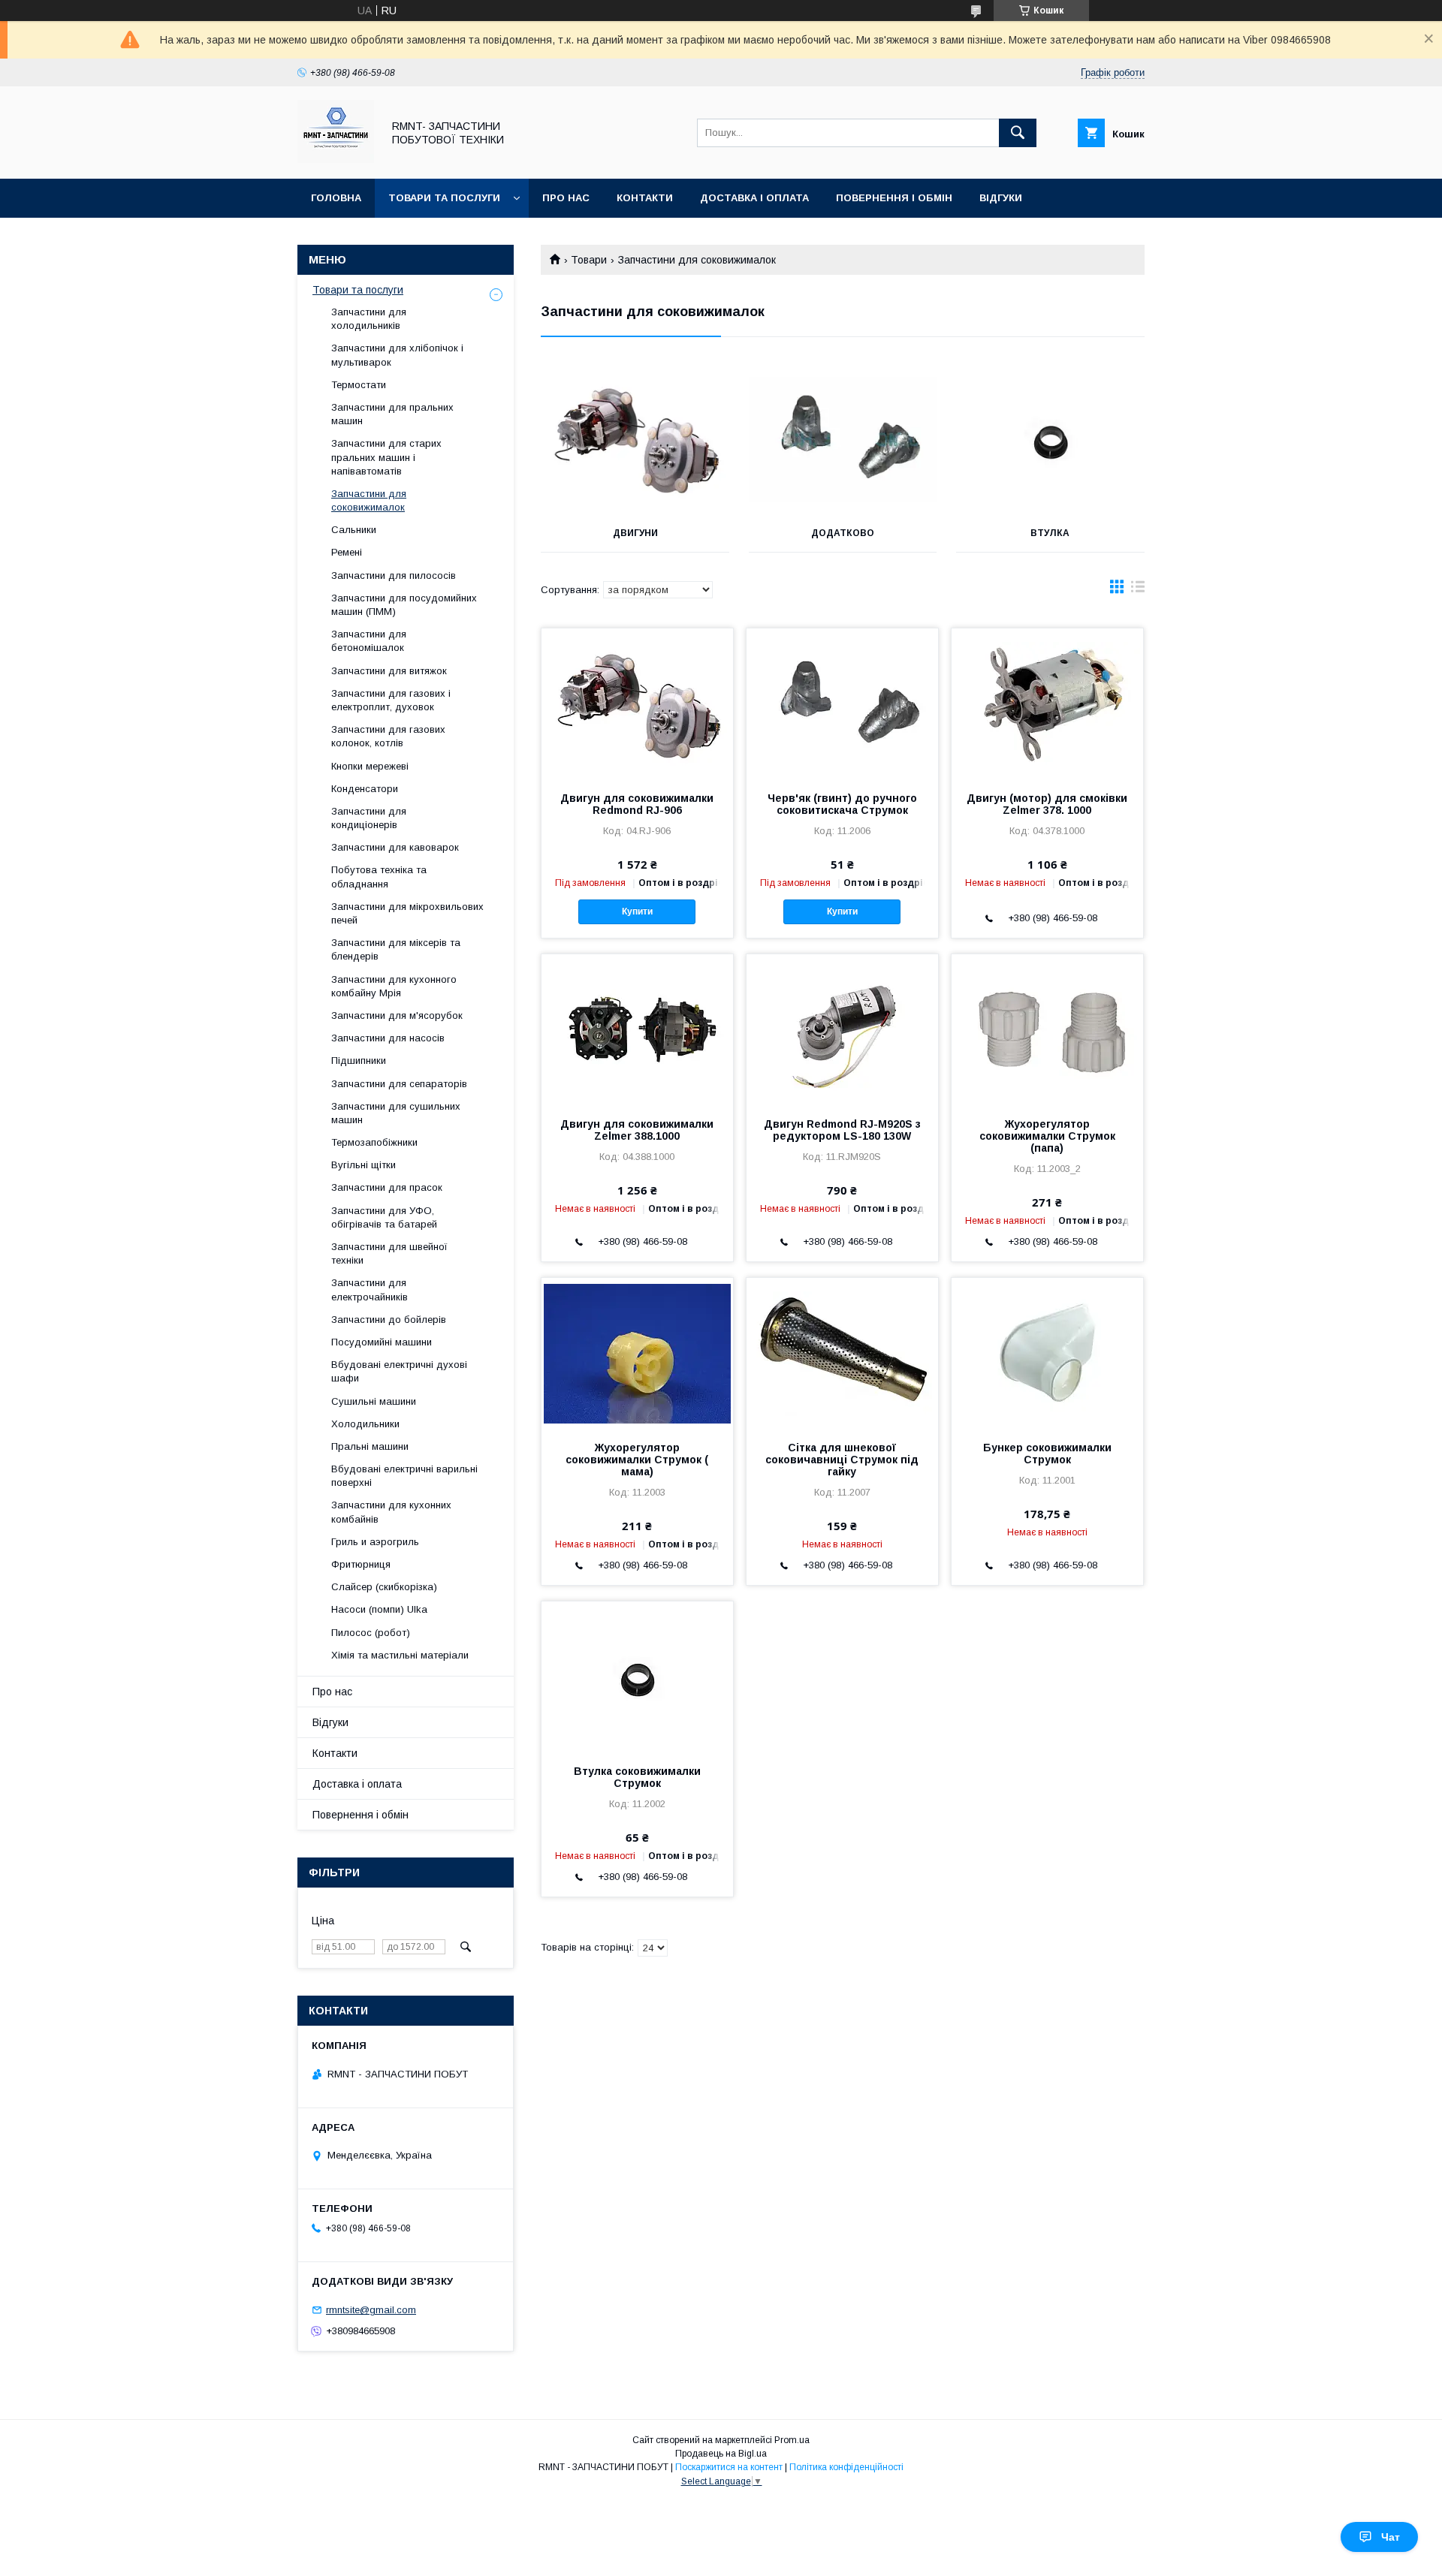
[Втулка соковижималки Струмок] (637, 1677)
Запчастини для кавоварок (395, 847)
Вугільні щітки (364, 1165)
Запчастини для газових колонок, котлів (388, 736)
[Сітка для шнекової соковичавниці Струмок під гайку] (842, 1353)
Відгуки (1001, 198)
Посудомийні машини (382, 1342)
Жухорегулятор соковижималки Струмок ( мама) (637, 1460)
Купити (637, 911)
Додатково (843, 533)
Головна (336, 198)
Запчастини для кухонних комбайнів (391, 1512)
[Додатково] (843, 439)
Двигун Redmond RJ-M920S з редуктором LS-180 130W (842, 1130)
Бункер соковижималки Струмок (1047, 1454)
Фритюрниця (361, 1564)
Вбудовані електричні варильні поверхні (404, 1476)
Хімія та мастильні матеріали (400, 1655)
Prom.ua (792, 2440)
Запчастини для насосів (388, 1038)
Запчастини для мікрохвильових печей (407, 913)
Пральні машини (370, 1446)
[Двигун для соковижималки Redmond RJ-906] (637, 704)
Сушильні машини (374, 1401)
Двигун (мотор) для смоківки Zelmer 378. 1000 (1047, 804)
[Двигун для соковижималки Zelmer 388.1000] (637, 1029)
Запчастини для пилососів (394, 575)
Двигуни (635, 533)
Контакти (645, 198)
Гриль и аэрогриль (375, 1542)
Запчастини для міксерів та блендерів (396, 949)
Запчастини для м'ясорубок (397, 1015)
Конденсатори (365, 789)
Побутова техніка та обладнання (379, 877)
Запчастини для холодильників (369, 319)
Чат (1391, 2537)
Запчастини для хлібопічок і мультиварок (397, 355)
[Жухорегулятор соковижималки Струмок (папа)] (1047, 1029)
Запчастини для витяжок (389, 671)
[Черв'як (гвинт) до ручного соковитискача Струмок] (842, 704)
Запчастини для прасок (387, 1187)
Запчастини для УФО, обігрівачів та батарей (384, 1217)
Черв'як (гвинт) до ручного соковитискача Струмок (842, 804)
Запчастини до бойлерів (389, 1320)
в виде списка (1138, 590)
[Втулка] (1050, 439)
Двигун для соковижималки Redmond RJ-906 (637, 804)
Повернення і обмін (894, 198)
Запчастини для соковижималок (369, 500)
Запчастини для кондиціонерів (369, 818)
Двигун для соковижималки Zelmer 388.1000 (637, 1130)
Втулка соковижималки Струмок (637, 1777)
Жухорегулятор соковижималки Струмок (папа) (1047, 1136)
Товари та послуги (444, 198)
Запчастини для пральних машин (392, 414)
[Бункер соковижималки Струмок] (1047, 1353)
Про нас (566, 198)
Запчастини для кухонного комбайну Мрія (394, 986)
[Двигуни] (635, 439)
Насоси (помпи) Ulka (379, 1609)
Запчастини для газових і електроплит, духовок (391, 700)
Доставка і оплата (754, 198)
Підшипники (359, 1061)
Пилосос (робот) (371, 1633)
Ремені (347, 552)
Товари (589, 260)
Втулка (1050, 533)
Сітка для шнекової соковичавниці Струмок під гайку (842, 1460)
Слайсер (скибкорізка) (384, 1587)
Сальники (354, 530)
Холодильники (365, 1424)
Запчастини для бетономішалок (369, 641)
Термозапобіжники (374, 1142)
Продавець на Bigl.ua (721, 2454)
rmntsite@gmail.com (371, 2310)
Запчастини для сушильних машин (396, 1113)
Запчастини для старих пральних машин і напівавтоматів (386, 457)
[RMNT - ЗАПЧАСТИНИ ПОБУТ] (336, 159)
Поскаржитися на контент (729, 2467)
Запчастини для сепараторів (399, 1084)
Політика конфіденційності (846, 2467)
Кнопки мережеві (370, 766)
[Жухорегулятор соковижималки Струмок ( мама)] (637, 1353)
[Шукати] (1018, 133)
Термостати (359, 385)
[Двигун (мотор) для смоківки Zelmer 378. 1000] (1047, 704)
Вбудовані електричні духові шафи (399, 1371)
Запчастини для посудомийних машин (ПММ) (404, 605)
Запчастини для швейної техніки (389, 1253)
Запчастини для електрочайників (370, 1290)
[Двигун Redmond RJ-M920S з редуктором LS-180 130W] (842, 1029)
